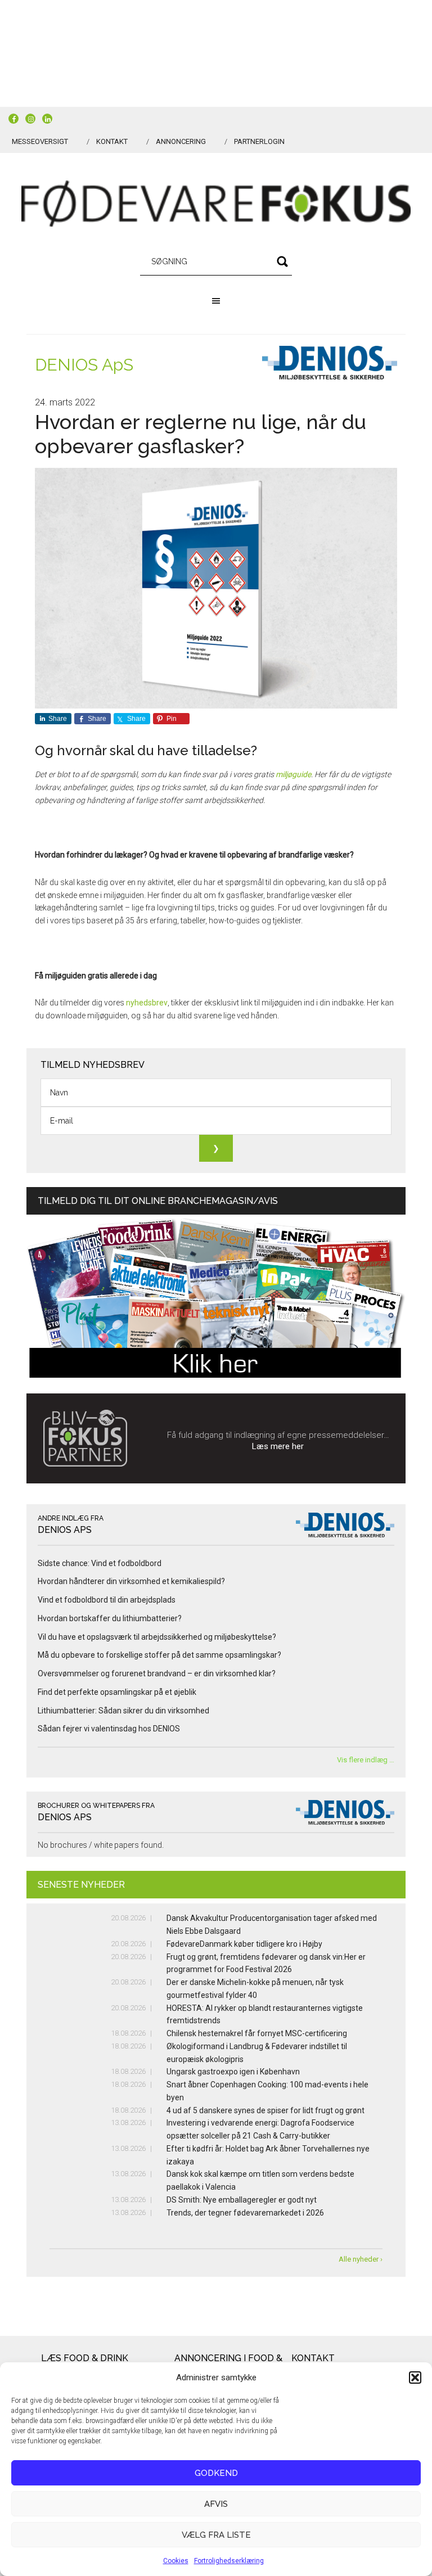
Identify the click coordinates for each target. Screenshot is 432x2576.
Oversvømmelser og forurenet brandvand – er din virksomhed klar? (157, 1673)
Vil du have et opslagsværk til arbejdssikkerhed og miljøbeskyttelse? (157, 1637)
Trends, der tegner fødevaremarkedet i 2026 (245, 2213)
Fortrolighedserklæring (229, 2561)
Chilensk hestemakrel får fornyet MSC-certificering (257, 2033)
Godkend (216, 2473)
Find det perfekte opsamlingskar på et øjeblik (117, 1692)
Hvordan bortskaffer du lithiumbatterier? (110, 1618)
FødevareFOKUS (216, 204)
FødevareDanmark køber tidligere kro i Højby (244, 1944)
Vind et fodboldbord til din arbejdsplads (107, 1600)
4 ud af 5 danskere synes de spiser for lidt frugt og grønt (265, 2110)
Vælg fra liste (216, 2535)
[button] (415, 2378)
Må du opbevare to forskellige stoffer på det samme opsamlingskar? (159, 1655)
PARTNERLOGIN (259, 141)
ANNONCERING (181, 141)
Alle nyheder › (361, 2259)
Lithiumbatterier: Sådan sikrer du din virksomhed (123, 1711)
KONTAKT (112, 141)
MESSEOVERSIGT (40, 141)
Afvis (216, 2504)
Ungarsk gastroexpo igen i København (233, 2072)
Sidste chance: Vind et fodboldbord (100, 1563)
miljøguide (293, 774)
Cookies (176, 2561)
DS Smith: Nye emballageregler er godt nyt (242, 2200)
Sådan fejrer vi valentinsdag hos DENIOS (109, 1729)
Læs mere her (278, 1446)
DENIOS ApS (84, 365)
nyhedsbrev (147, 1003)
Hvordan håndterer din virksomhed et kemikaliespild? (131, 1581)
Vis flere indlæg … (366, 1760)
